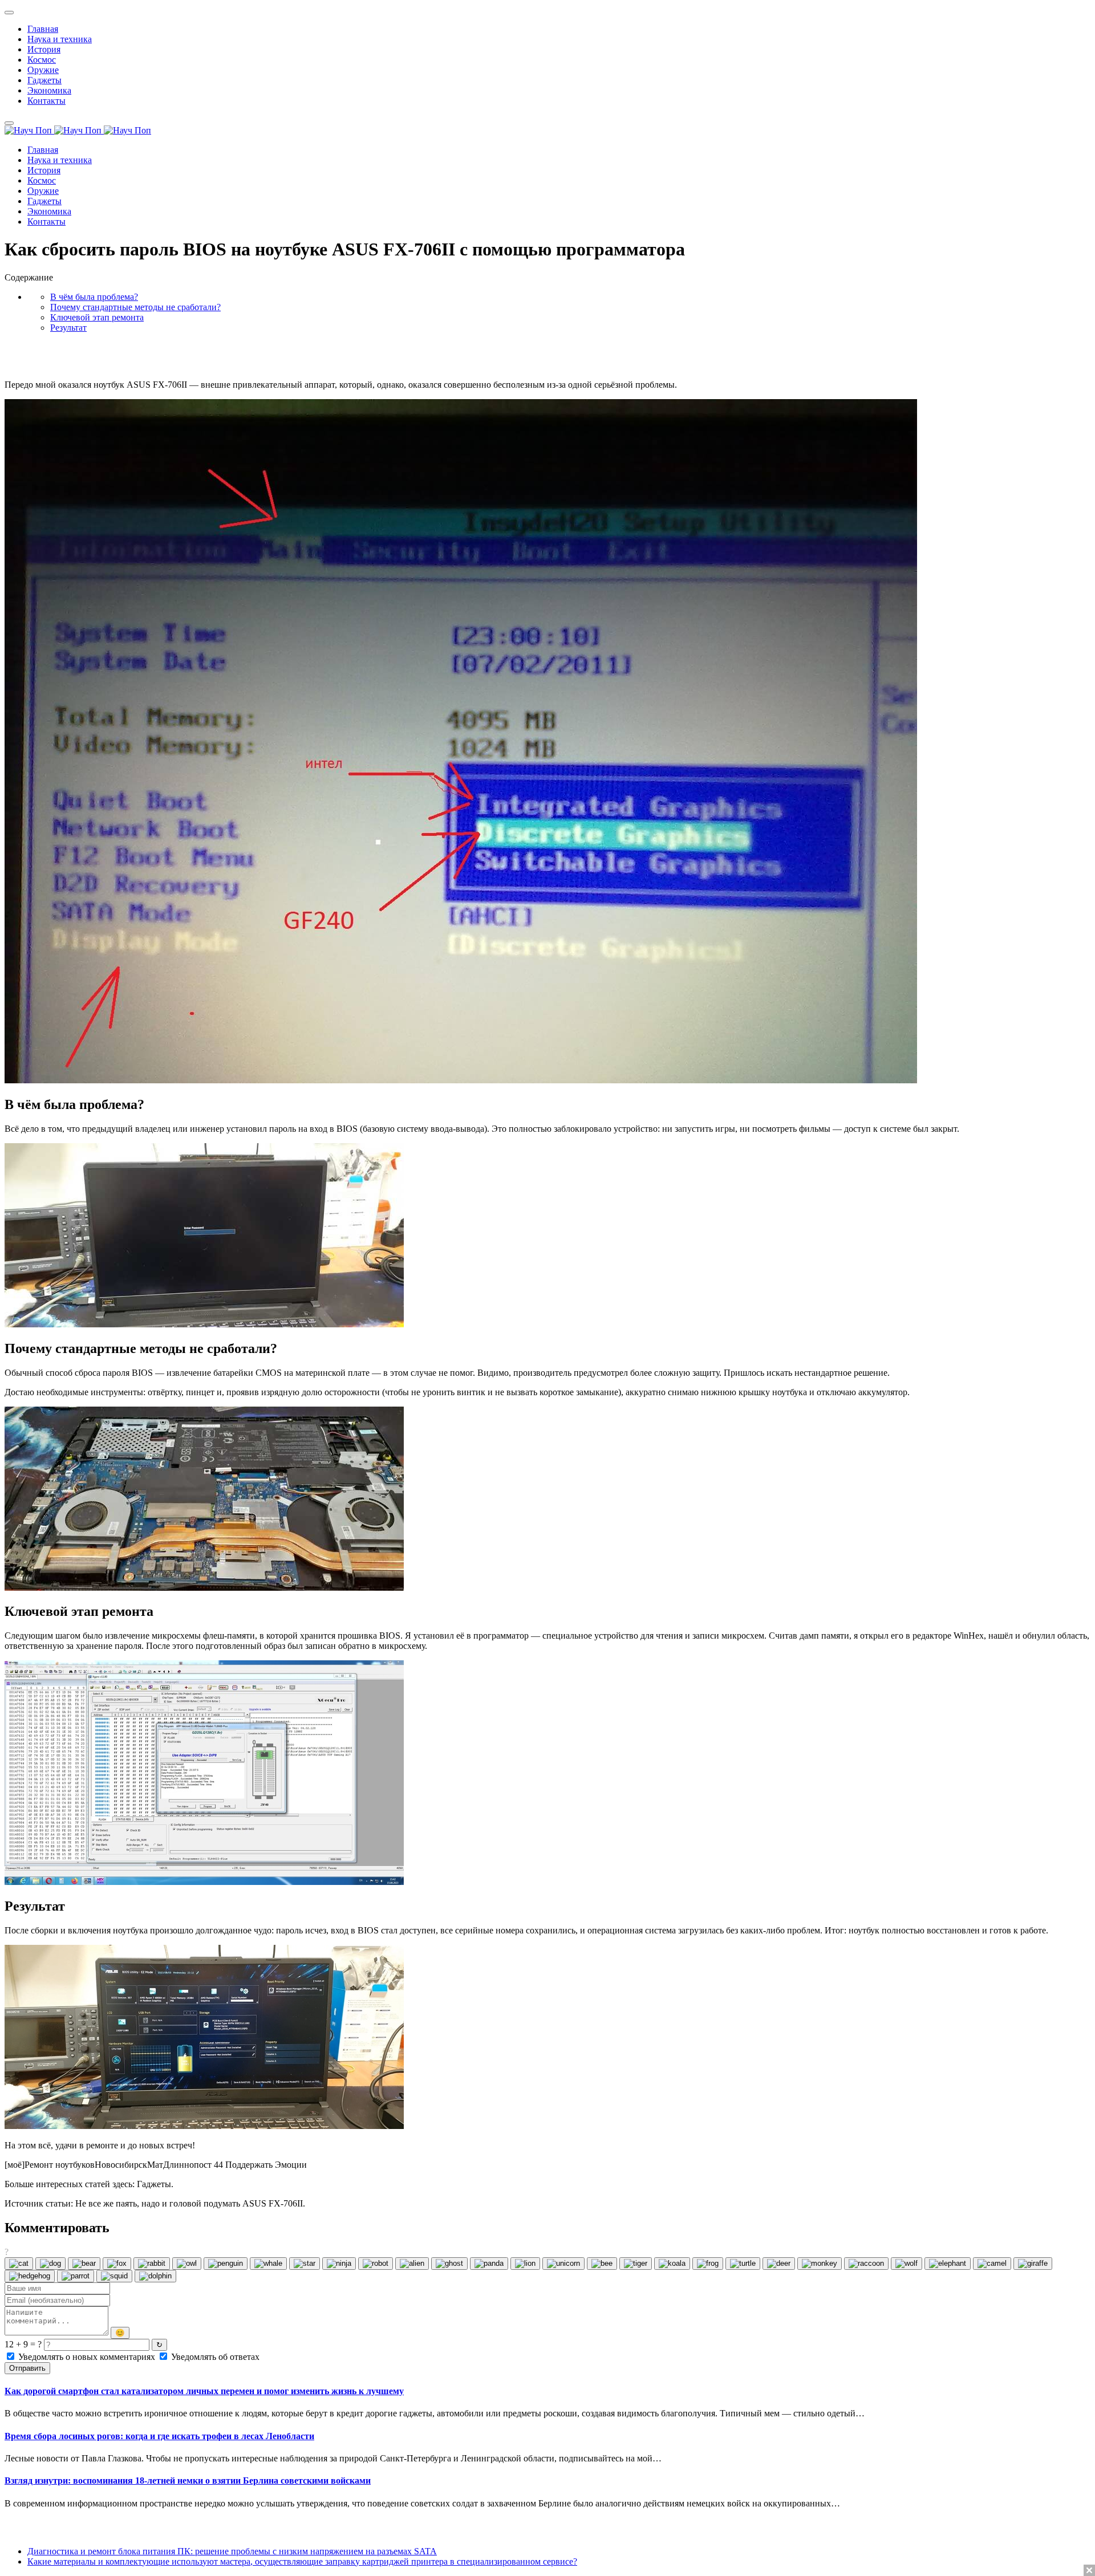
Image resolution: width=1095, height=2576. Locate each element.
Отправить (27, 2368)
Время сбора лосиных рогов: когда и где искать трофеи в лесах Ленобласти (159, 2436)
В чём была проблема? (94, 297)
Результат (68, 328)
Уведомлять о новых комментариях (87, 2357)
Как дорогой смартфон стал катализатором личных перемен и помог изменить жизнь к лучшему (204, 2391)
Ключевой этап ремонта (97, 317)
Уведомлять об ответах (214, 2357)
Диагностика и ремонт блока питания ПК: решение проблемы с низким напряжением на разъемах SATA (232, 2551)
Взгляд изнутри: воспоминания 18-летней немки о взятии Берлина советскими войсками (188, 2480)
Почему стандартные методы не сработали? (135, 307)
